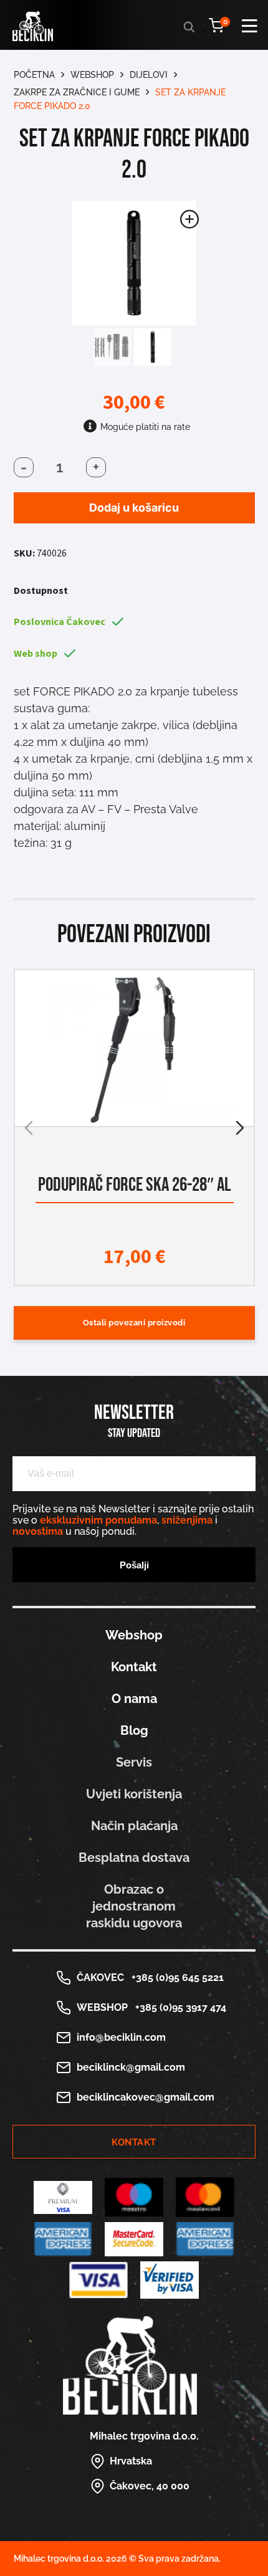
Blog (134, 1730)
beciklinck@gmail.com (131, 2067)
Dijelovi (149, 75)
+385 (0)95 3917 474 (178, 2007)
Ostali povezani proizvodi (134, 1323)
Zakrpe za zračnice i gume (77, 92)
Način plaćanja (134, 1826)
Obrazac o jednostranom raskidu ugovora (134, 1906)
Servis (134, 1762)
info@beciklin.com (121, 2037)
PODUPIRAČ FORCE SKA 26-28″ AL (134, 1185)
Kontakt (134, 1667)
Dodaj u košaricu (134, 508)
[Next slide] (240, 1128)
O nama (134, 1699)
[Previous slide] (29, 1128)
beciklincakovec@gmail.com (146, 2097)
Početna (34, 75)
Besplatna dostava (134, 1858)
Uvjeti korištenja (134, 1794)
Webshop (92, 75)
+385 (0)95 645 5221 (175, 1977)
